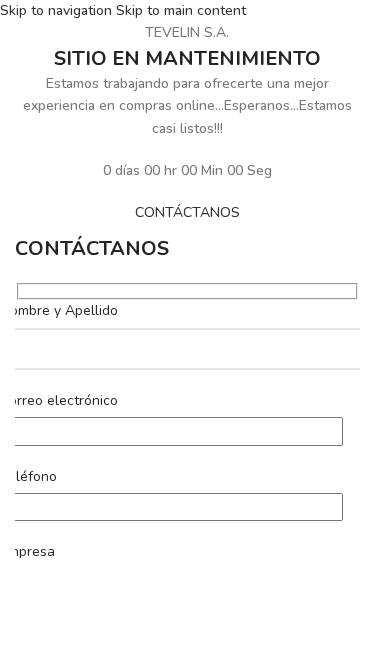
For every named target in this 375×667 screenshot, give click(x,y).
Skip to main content (181, 10)
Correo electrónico (59, 400)
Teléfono (28, 476)
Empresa (27, 551)
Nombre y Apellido (59, 310)
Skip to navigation (58, 10)
